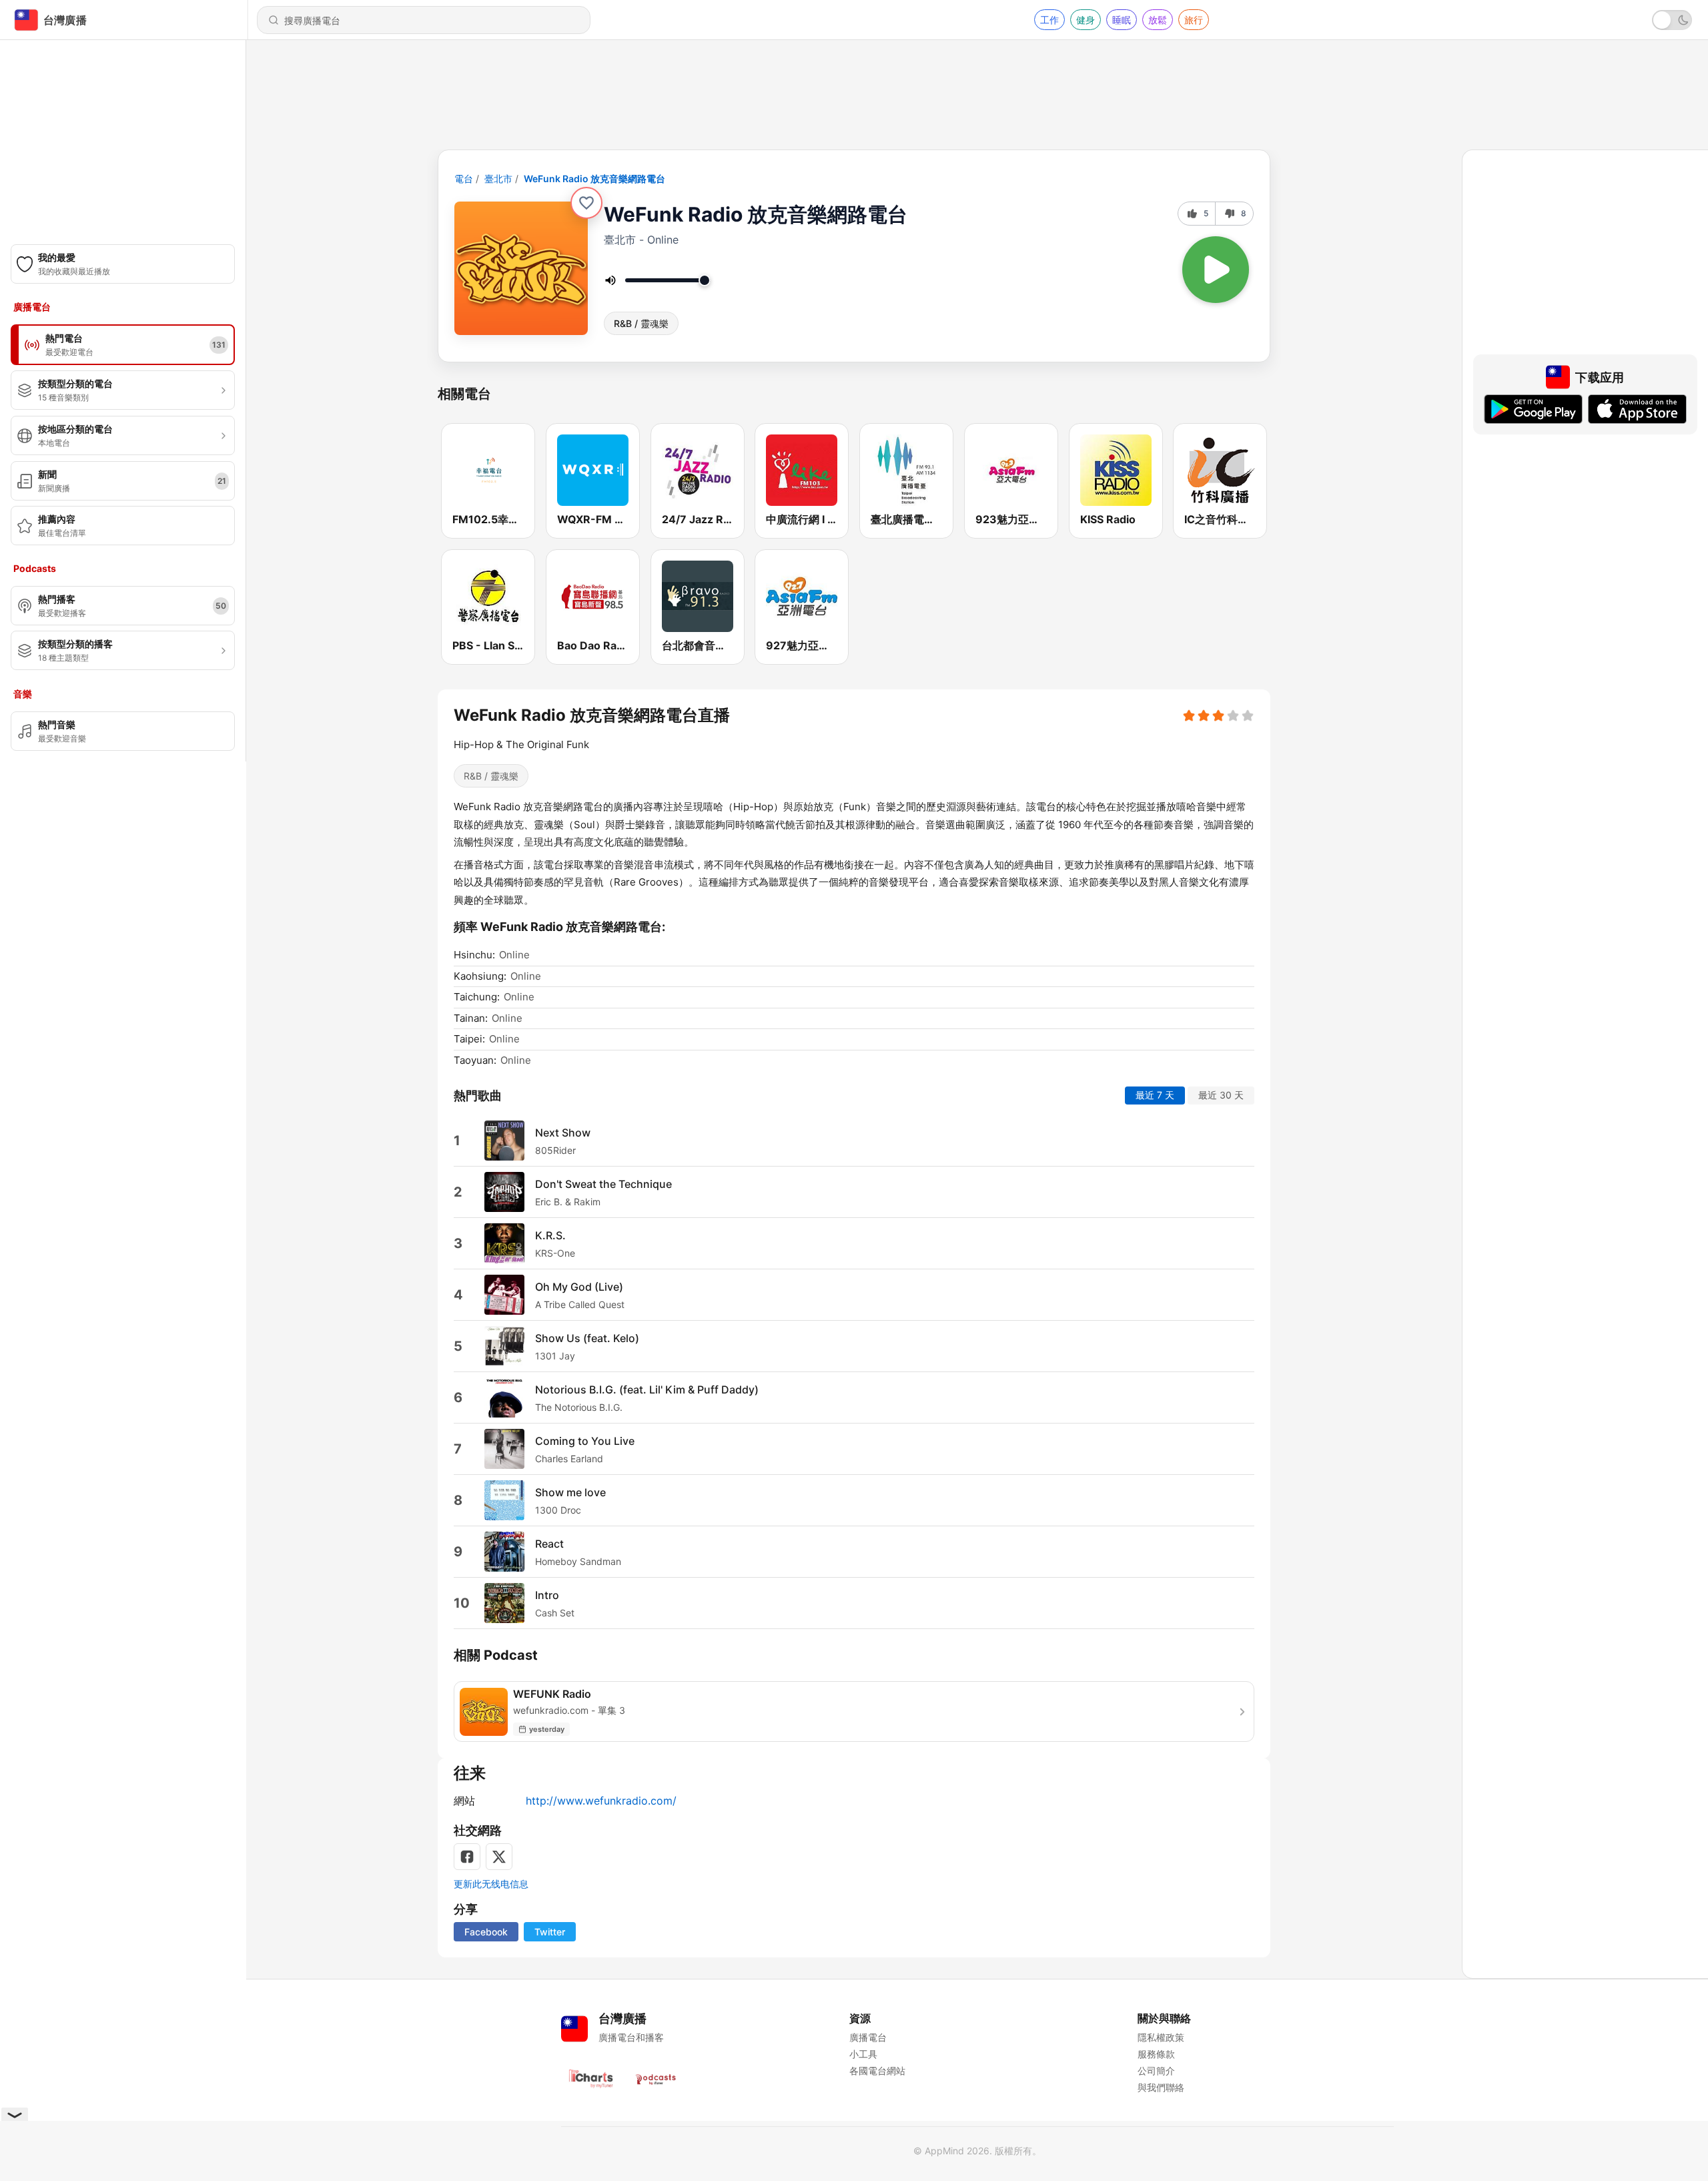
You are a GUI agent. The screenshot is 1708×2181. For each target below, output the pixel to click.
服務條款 (1156, 2054)
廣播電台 (868, 2037)
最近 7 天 (1155, 1095)
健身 (1086, 20)
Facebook (486, 1932)
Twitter (550, 1932)
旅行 (1194, 20)
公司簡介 (1156, 2071)
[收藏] (586, 203)
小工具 (863, 2054)
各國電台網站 (877, 2071)
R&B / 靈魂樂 (641, 323)
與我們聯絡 (1161, 2087)
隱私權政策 (1161, 2037)
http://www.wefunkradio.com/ (601, 1801)
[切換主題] (1672, 20)
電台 (464, 179)
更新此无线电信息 (491, 1884)
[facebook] (467, 1857)
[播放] (1216, 270)
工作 (1049, 20)
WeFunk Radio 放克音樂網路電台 (594, 179)
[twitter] (499, 1857)
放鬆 (1158, 20)
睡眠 (1122, 20)
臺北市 (498, 179)
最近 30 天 (1221, 1095)
